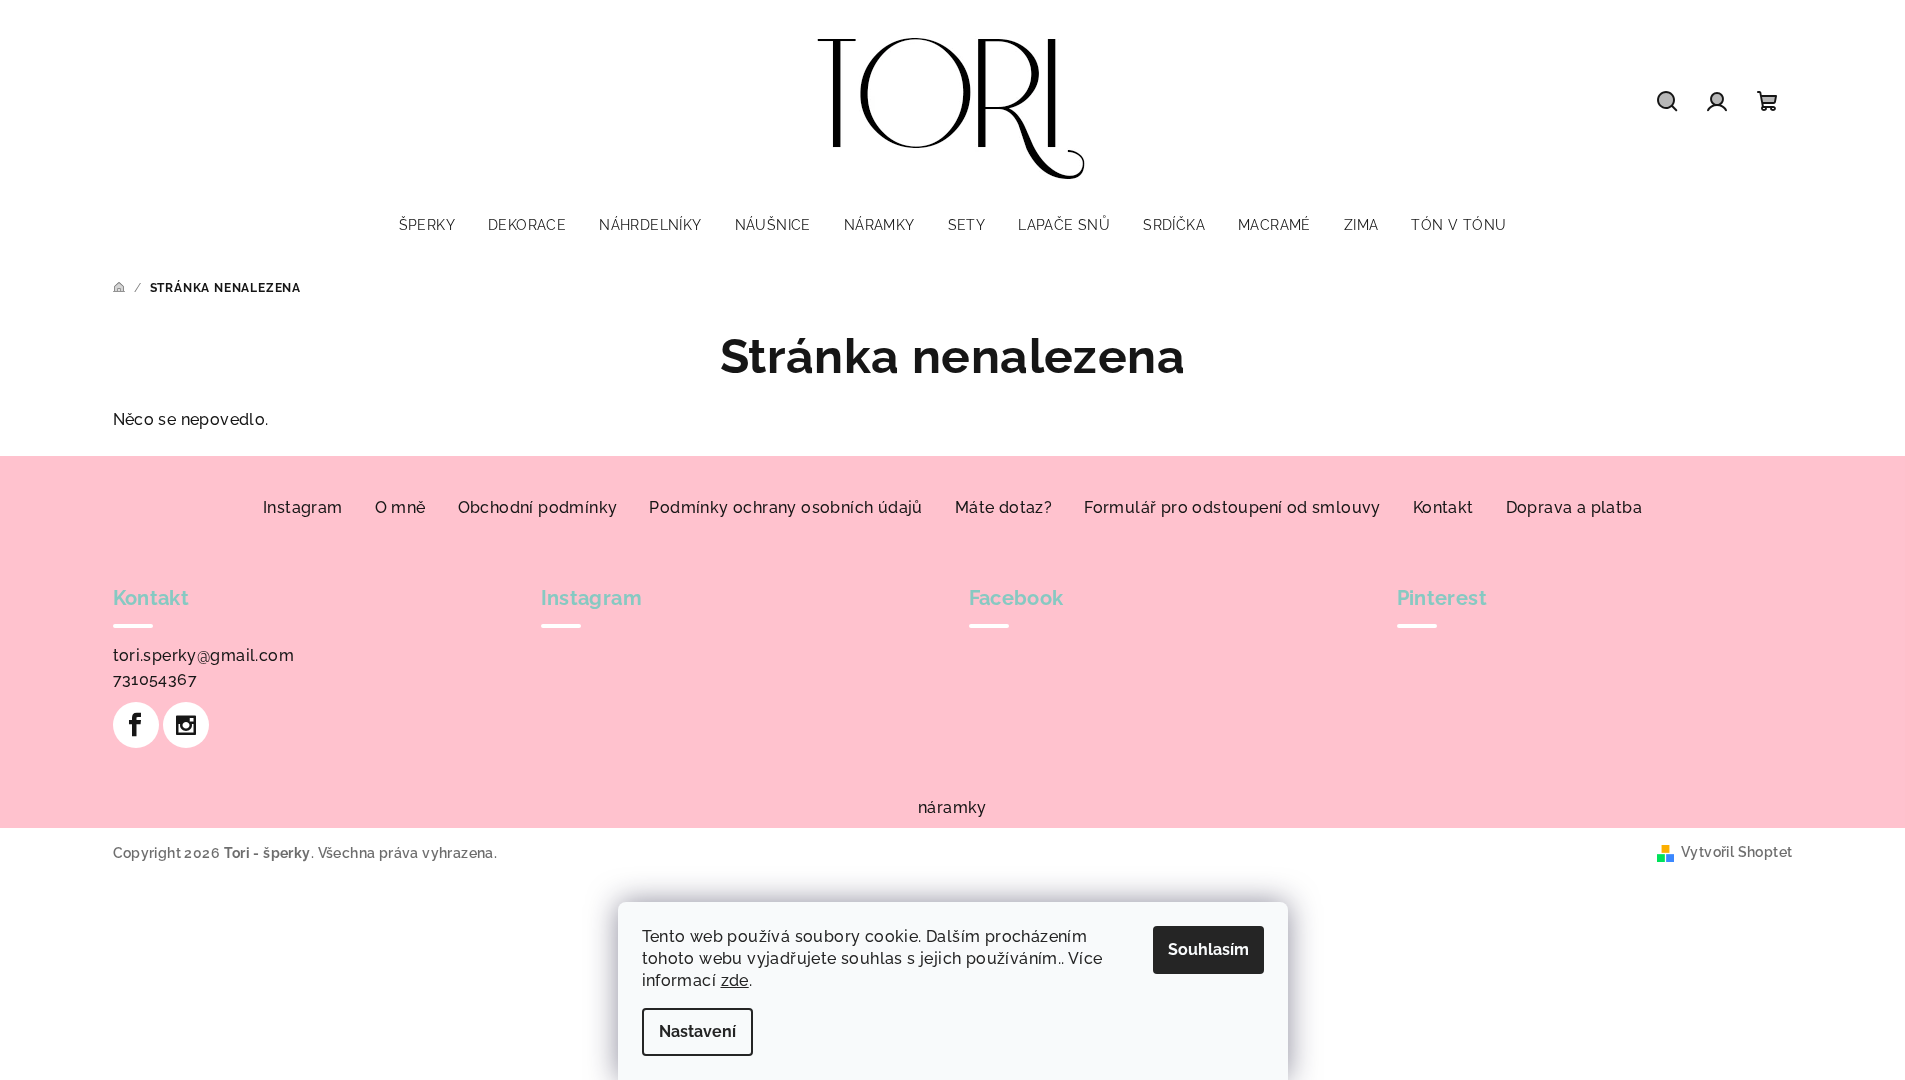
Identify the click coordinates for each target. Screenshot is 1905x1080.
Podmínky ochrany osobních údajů (785, 507)
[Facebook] (136, 725)
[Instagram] (186, 725)
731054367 (155, 679)
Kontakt (1443, 507)
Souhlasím (1208, 949)
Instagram (303, 507)
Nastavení (697, 1031)
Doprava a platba (1574, 507)
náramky (952, 807)
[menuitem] (427, 225)
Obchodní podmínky (538, 507)
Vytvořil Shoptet (1736, 852)
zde (735, 980)
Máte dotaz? (1003, 507)
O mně (400, 507)
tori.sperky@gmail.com (203, 655)
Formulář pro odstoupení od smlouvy (1232, 507)
